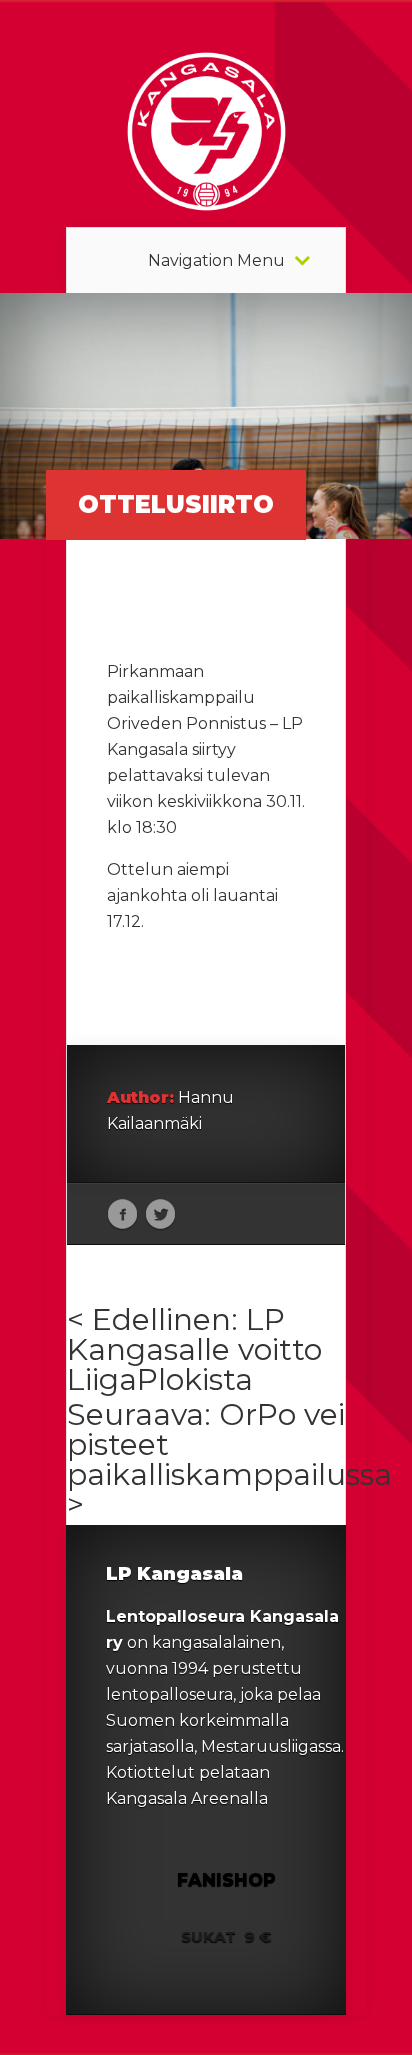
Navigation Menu (216, 261)
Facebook (122, 1215)
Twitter (160, 1215)
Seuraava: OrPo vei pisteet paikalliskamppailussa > (229, 1459)
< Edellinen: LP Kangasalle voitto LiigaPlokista (194, 1349)
